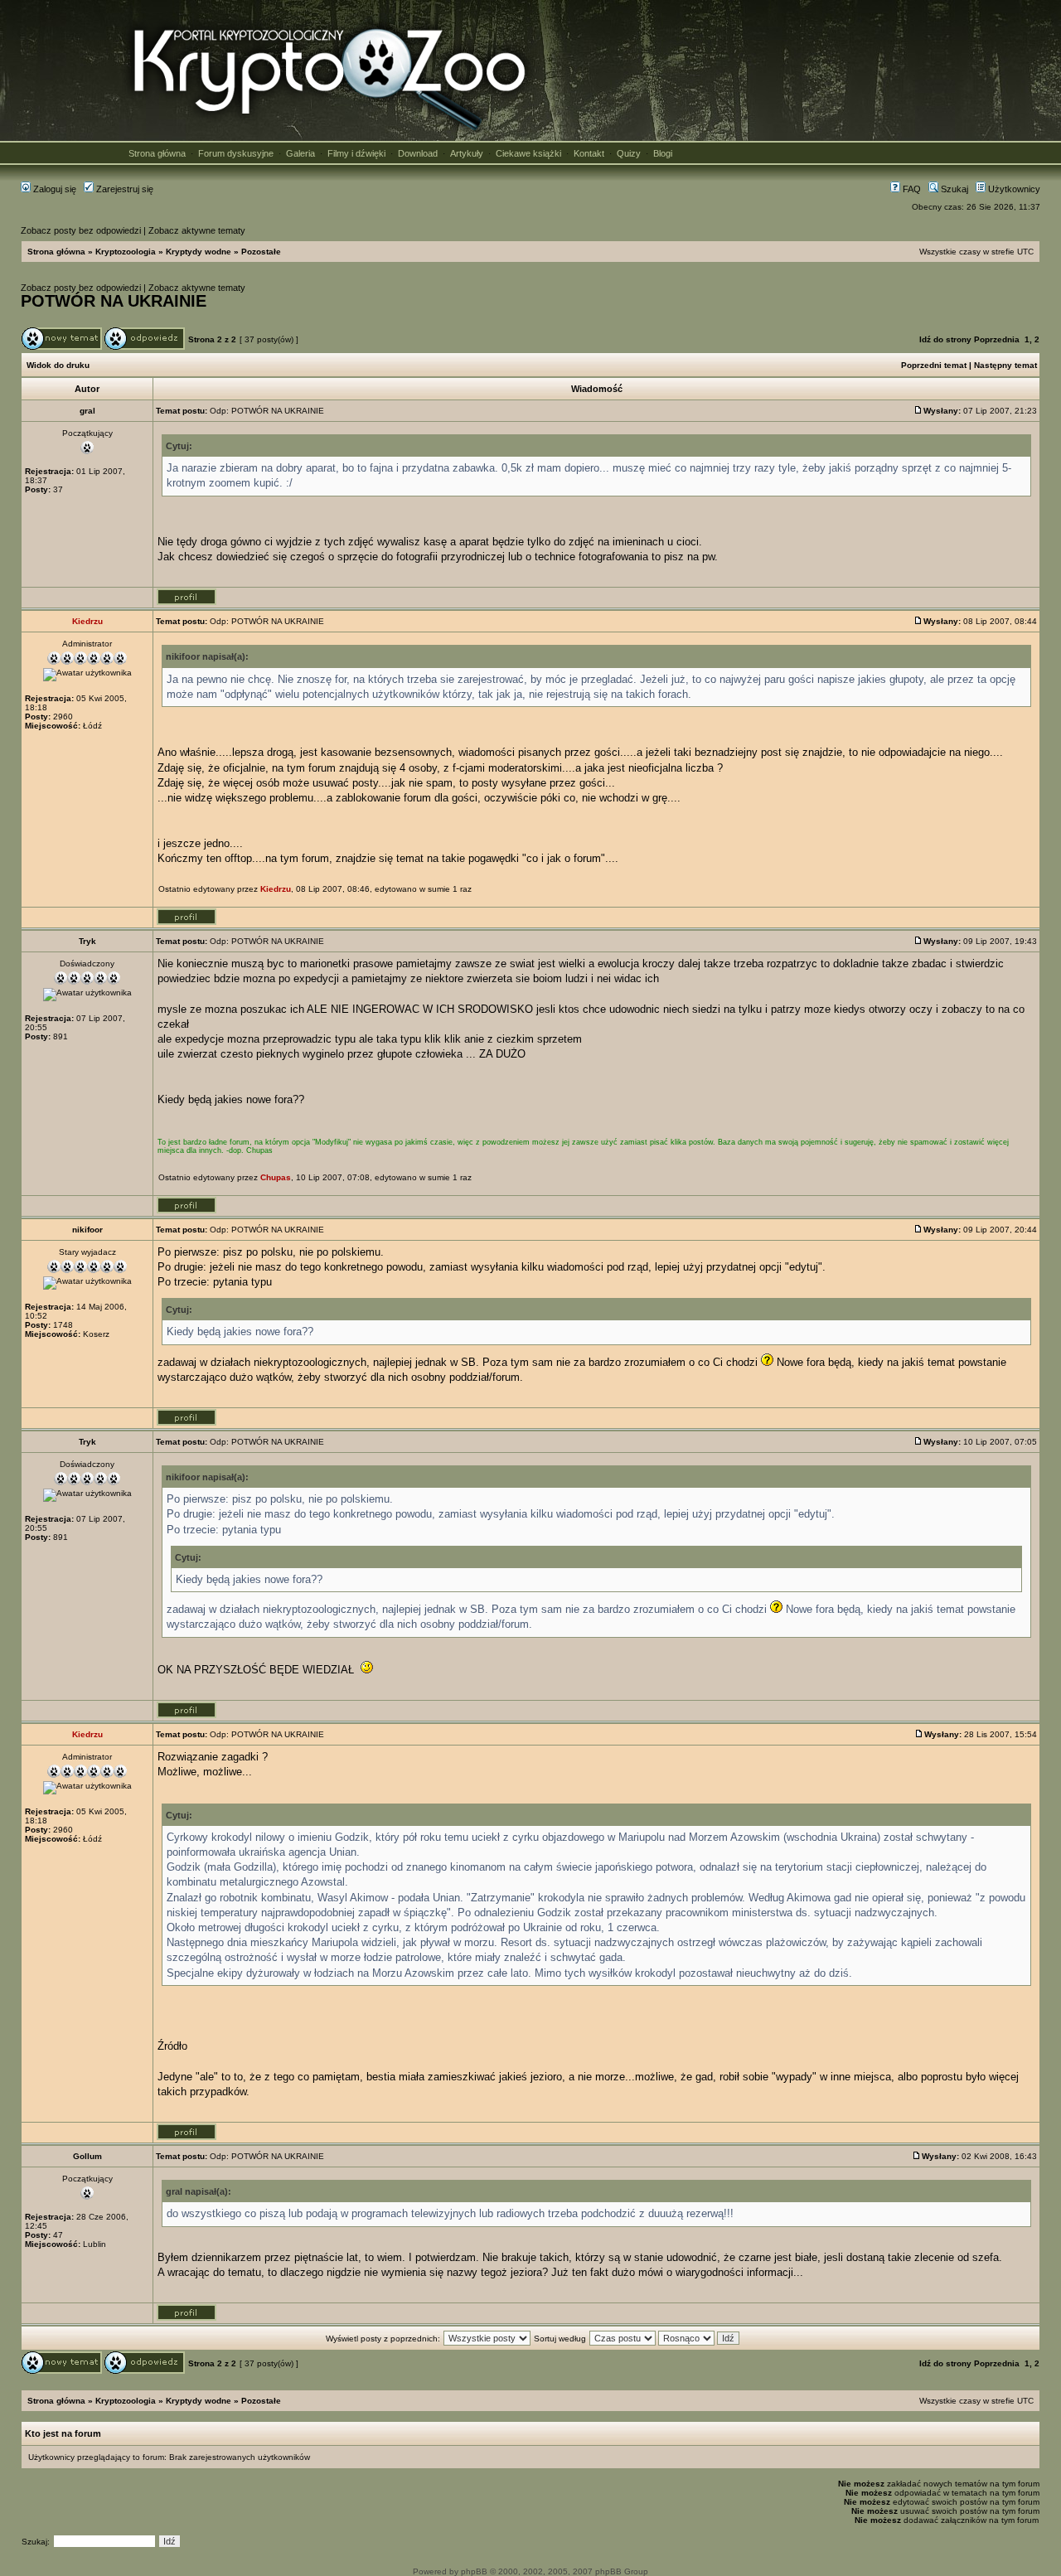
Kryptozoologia (126, 252)
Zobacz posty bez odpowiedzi (81, 230)
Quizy (629, 153)
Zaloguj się (53, 189)
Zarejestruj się (124, 189)
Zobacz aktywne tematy (197, 230)
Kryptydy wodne (199, 252)
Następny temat (1005, 365)
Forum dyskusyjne (236, 153)
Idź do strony (945, 339)
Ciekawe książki (528, 153)
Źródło (172, 2046)
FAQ (911, 189)
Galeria (300, 153)
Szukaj (953, 189)
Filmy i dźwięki (356, 153)
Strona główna (157, 153)
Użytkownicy (1013, 189)
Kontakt (589, 153)
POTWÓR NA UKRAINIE (114, 301)
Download (418, 153)
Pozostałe (261, 252)
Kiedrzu (276, 889)
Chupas (276, 1177)
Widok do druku (58, 365)
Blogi (663, 153)
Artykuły (467, 153)
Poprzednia (997, 339)
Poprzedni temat (934, 365)
